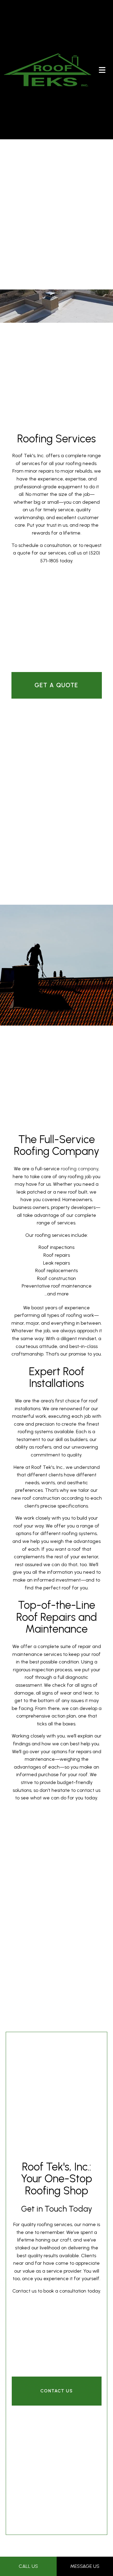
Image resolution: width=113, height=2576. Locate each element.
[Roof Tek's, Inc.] (48, 69)
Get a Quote (56, 690)
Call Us (28, 2566)
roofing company (80, 1176)
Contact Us (57, 2405)
